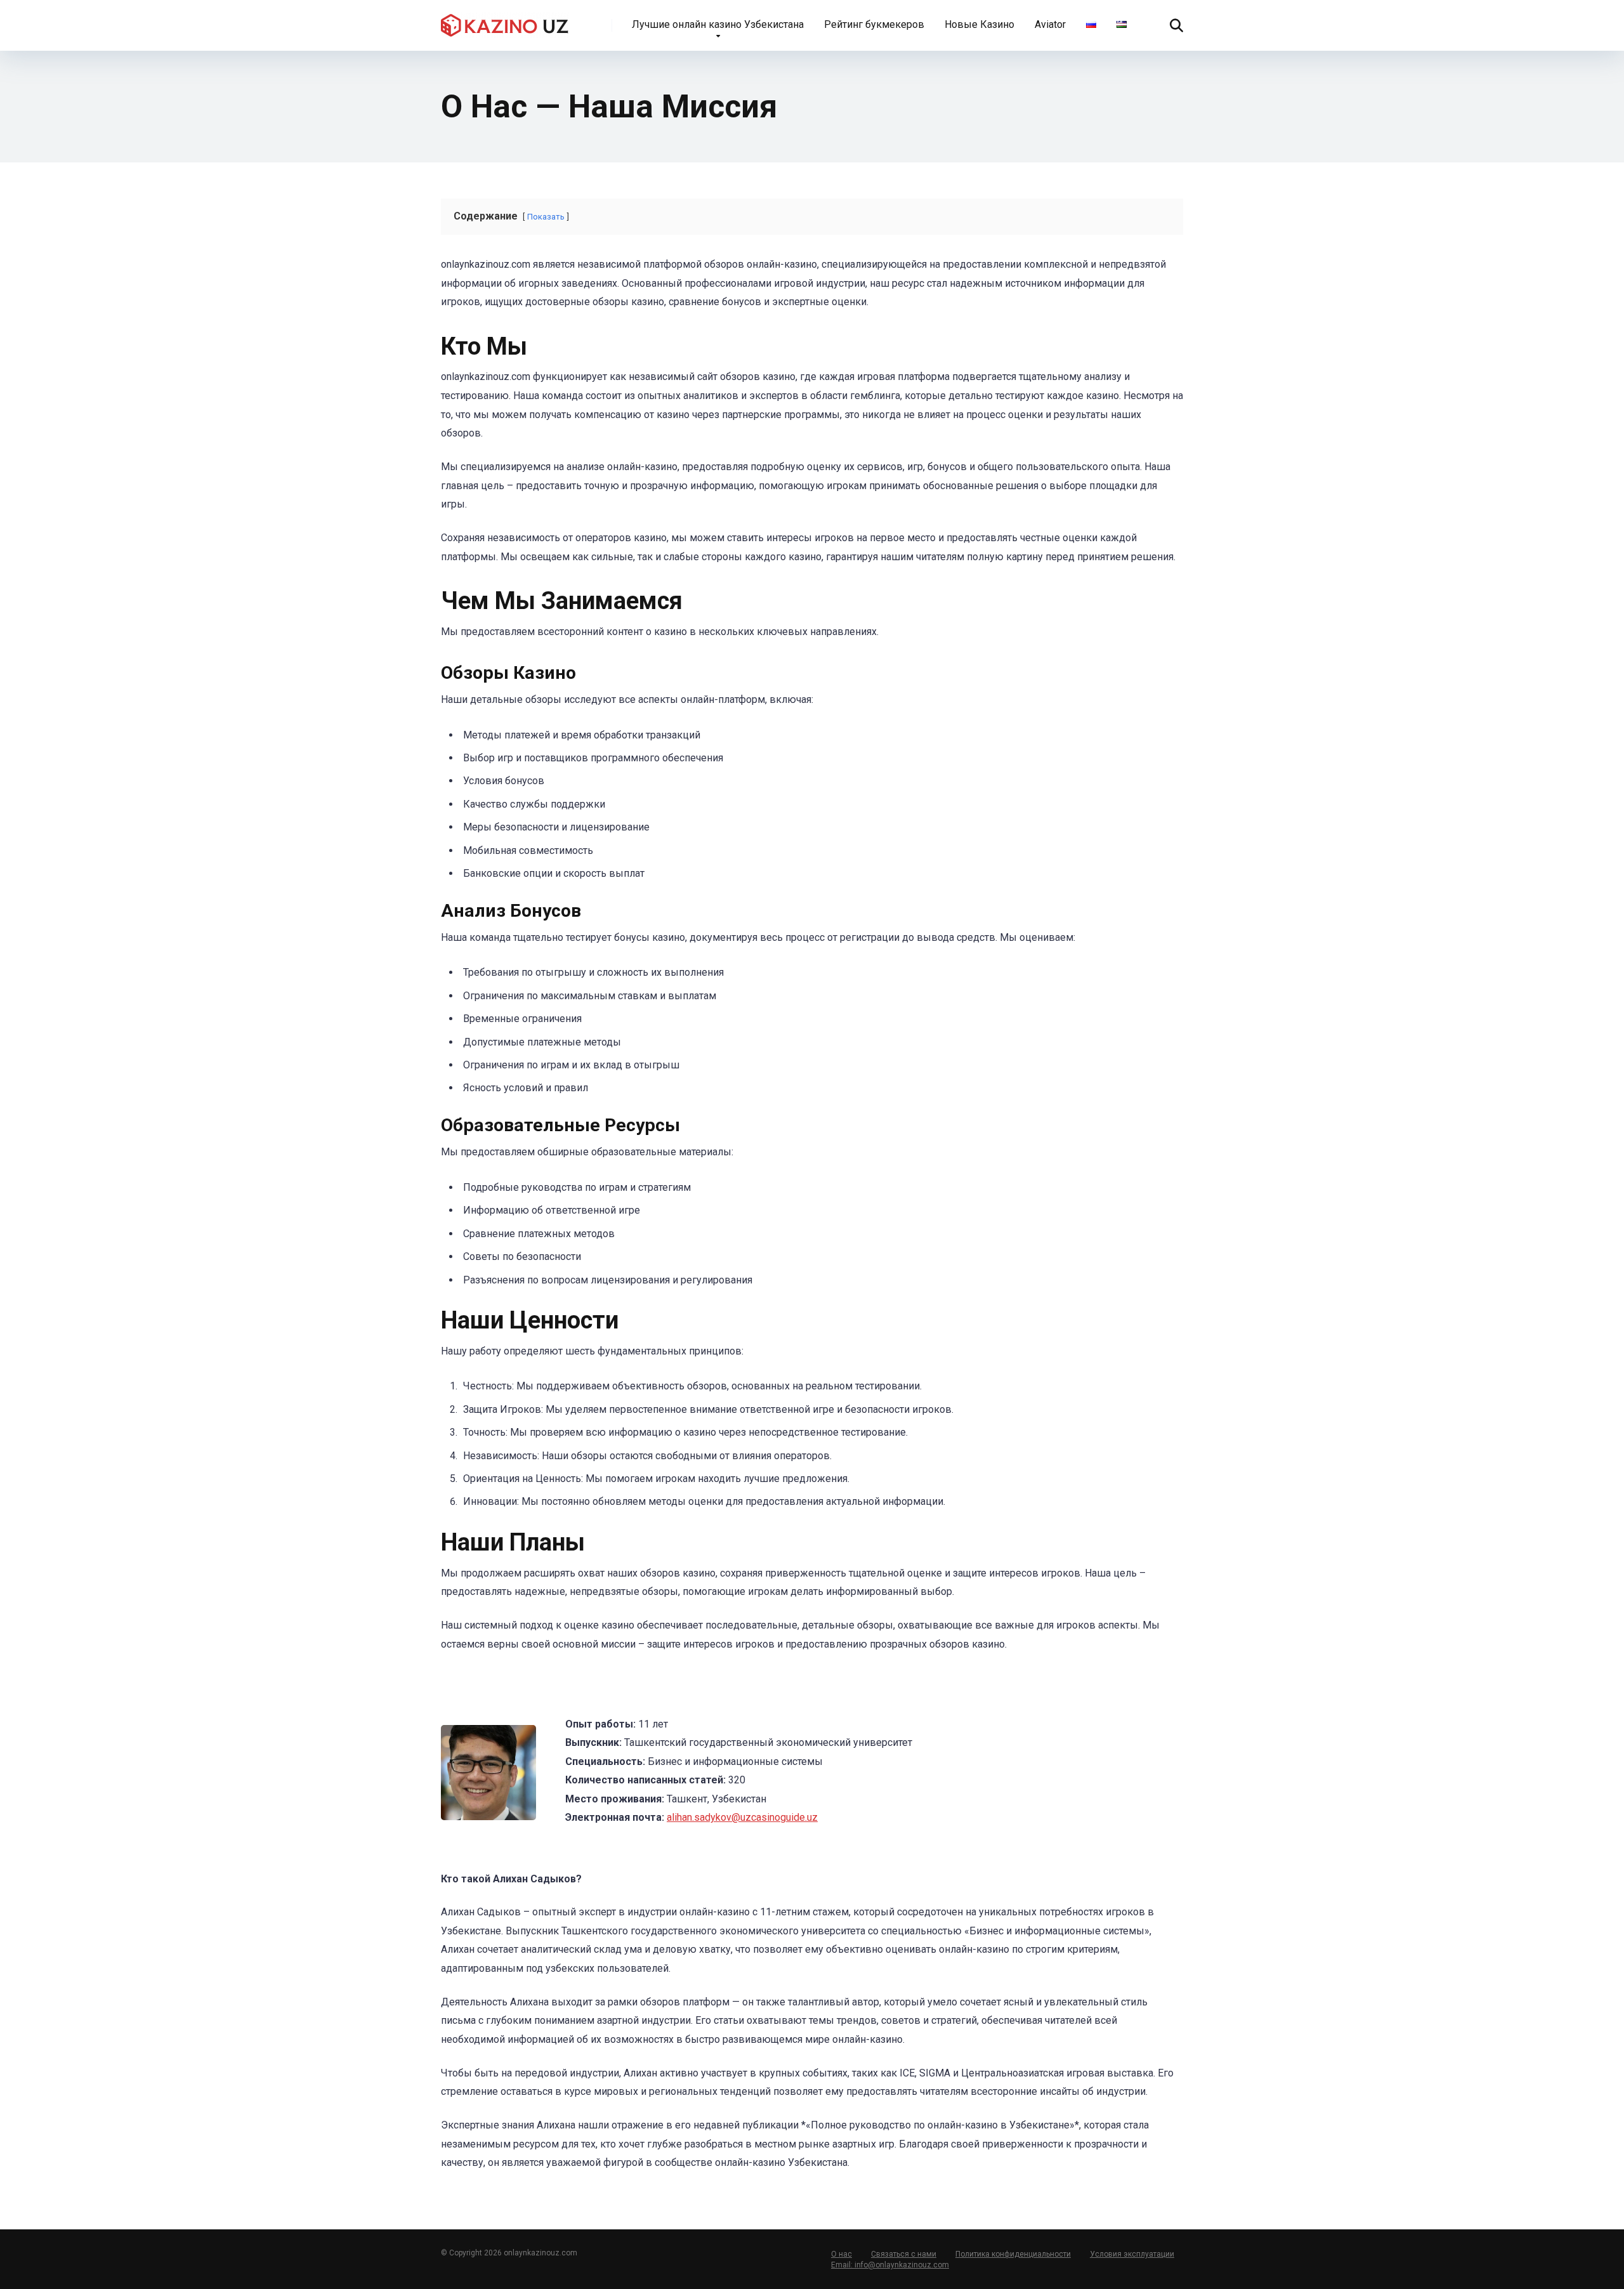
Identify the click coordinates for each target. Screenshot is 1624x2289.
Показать (546, 217)
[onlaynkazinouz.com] (505, 21)
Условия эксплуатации (1132, 2254)
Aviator (1050, 24)
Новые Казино (979, 24)
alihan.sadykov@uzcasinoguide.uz (742, 1817)
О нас (841, 2254)
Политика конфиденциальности (1013, 2254)
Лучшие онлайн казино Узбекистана (718, 24)
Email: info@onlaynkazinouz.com (890, 2265)
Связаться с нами (904, 2254)
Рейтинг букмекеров (874, 24)
